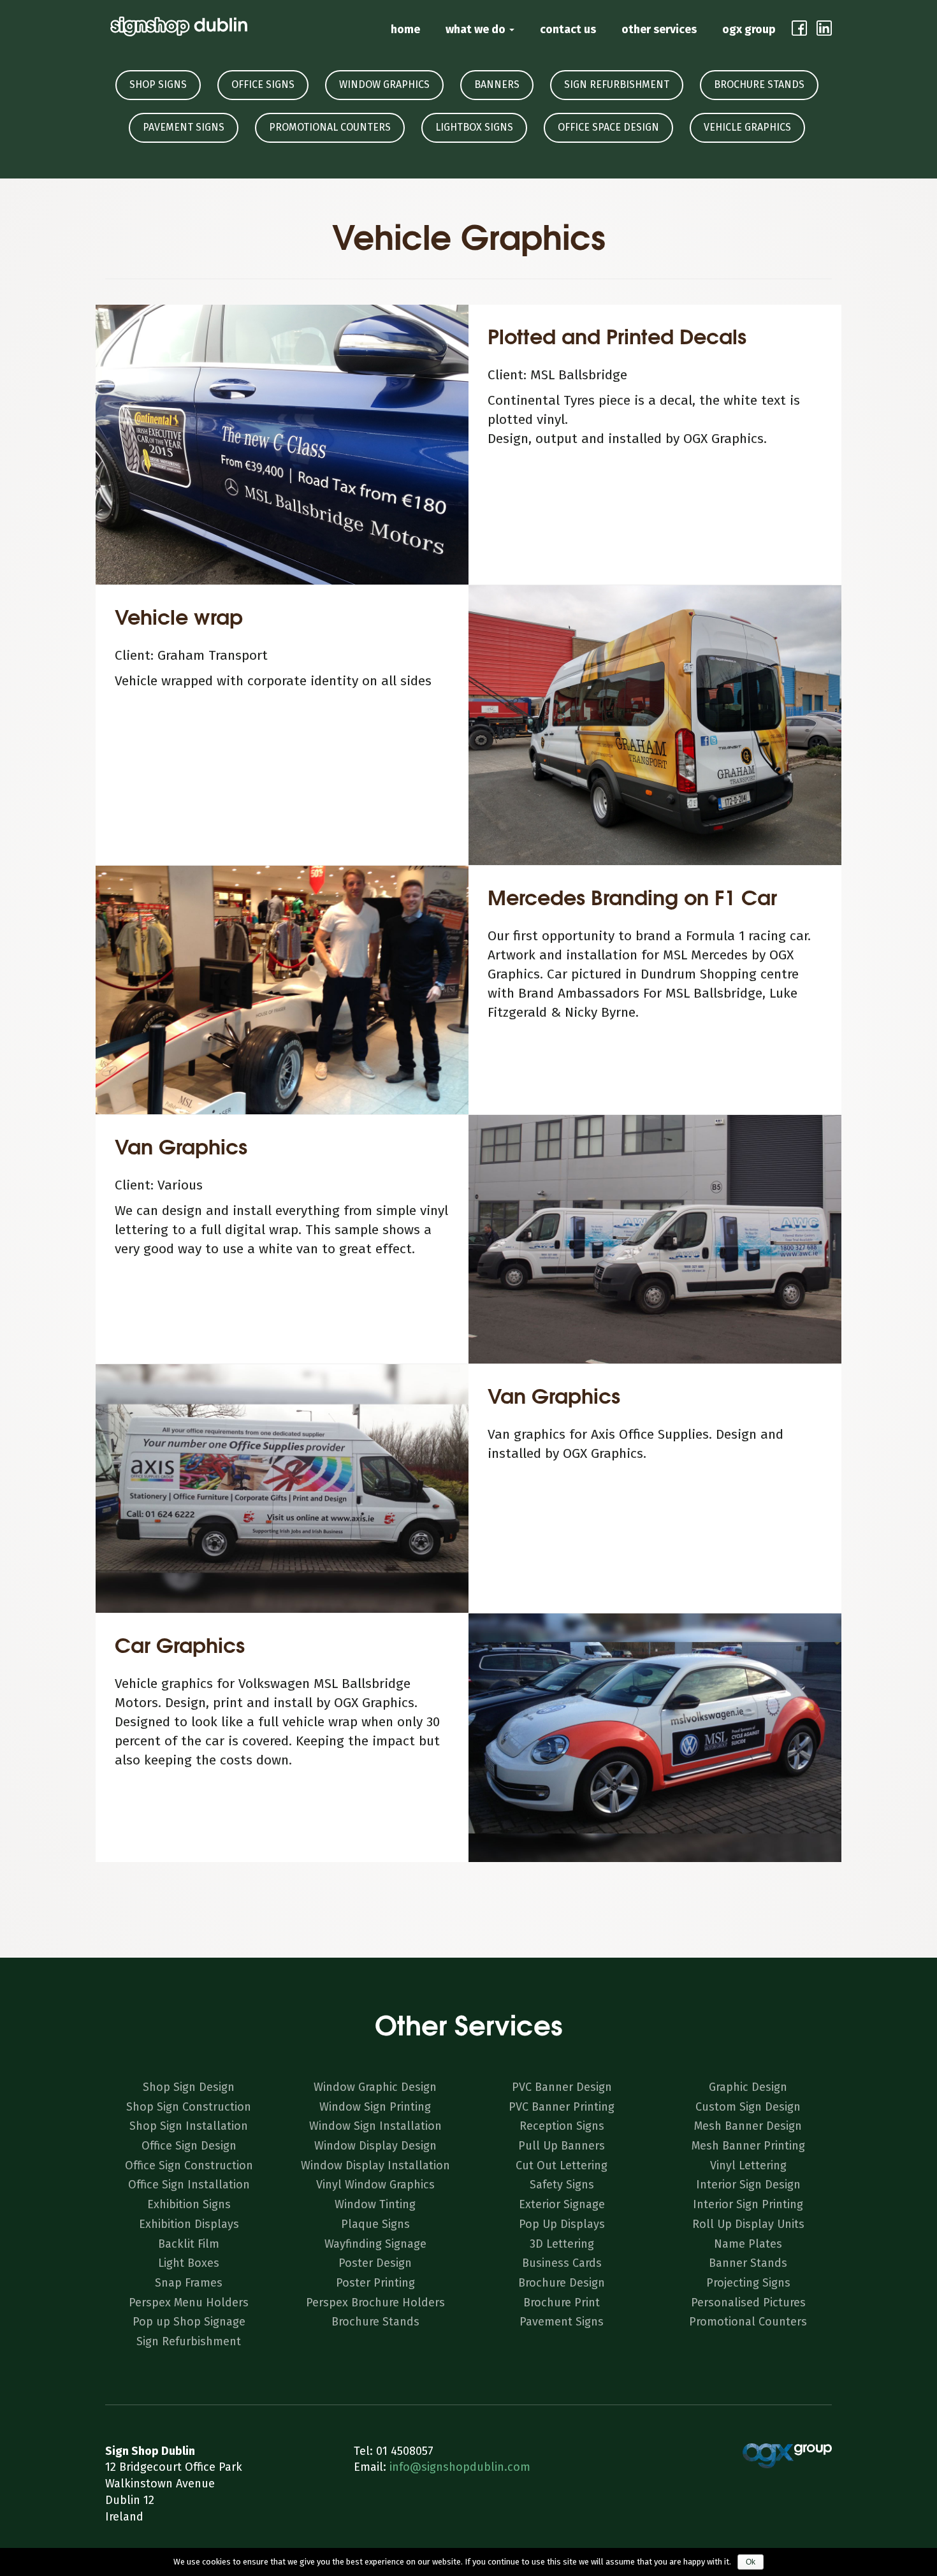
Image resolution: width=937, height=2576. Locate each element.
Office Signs (263, 84)
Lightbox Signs (474, 127)
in (824, 28)
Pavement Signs (184, 127)
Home (405, 29)
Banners (497, 84)
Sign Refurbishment (617, 84)
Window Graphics (384, 84)
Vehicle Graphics (747, 127)
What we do (477, 29)
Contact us (568, 29)
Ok (751, 2562)
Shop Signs (158, 84)
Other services (659, 29)
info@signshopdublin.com (460, 2467)
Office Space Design (608, 127)
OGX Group (749, 29)
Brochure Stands (759, 84)
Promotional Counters (330, 127)
